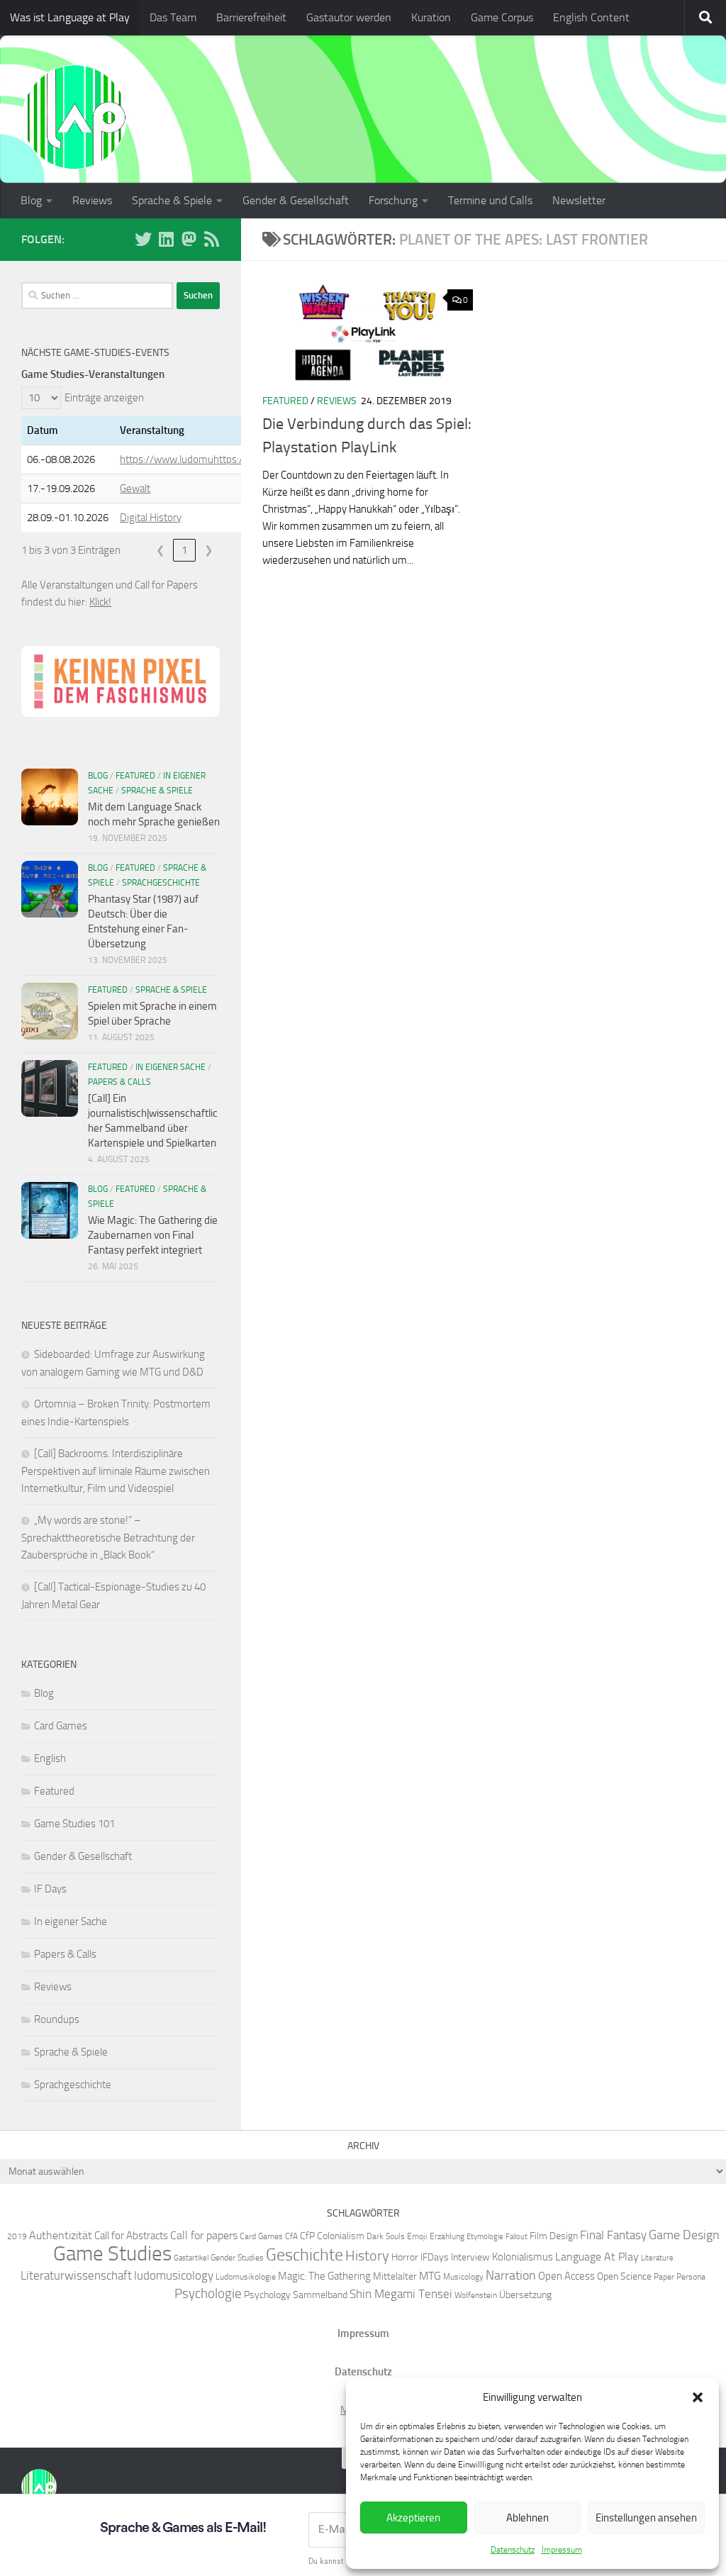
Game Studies (112, 2254)
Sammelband (320, 2295)
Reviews (92, 200)
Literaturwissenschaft (76, 2275)
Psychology (267, 2295)
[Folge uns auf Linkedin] (166, 239)
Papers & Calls (119, 1082)
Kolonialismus (523, 2257)
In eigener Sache (171, 1067)
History (367, 2256)
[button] (698, 2397)
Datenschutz (513, 2550)
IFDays (435, 2257)
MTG (430, 2276)
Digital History (151, 518)
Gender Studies (237, 2257)
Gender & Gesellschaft (296, 200)
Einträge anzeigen (104, 398)
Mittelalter (395, 2276)
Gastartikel (191, 2258)
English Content (591, 17)
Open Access (566, 2276)
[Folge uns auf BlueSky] (143, 239)
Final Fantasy (613, 2235)
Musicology (463, 2276)
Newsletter (579, 200)
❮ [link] (161, 550)
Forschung (393, 200)
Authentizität (61, 2235)
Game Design (684, 2235)
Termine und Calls (490, 200)
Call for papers (204, 2235)
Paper (664, 2276)
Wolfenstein (476, 2295)
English (50, 1758)
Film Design (554, 2236)
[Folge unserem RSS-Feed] (211, 239)
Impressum (562, 2550)
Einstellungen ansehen (646, 2518)
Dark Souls (386, 2236)
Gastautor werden (349, 17)
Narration (511, 2275)
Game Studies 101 (74, 1824)
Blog (31, 200)
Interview (470, 2257)
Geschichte (305, 2254)
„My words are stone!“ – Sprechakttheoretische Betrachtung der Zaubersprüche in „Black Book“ (108, 1538)
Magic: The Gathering (324, 2276)
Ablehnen (527, 2518)
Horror (405, 2257)
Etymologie (485, 2237)
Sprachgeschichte (161, 883)
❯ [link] (209, 550)
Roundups (57, 2019)
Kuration (431, 17)
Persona (691, 2276)
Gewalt (135, 489)
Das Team (173, 17)
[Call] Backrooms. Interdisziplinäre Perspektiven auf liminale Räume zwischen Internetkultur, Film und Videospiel (116, 1471)
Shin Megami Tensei (401, 2294)
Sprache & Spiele (172, 200)
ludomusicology (174, 2275)
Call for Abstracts (131, 2236)
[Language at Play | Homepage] (74, 117)
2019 (17, 2236)
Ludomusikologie (246, 2276)
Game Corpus (502, 17)
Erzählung (447, 2236)
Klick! (100, 602)
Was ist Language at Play (70, 17)
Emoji (417, 2236)
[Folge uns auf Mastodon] (189, 239)
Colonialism (341, 2236)
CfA (291, 2236)
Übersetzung (525, 2295)
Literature (657, 2258)
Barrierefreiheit (251, 17)
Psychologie (208, 2294)
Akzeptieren (413, 2518)
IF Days (50, 1889)
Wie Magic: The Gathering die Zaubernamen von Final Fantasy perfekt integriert (153, 1235)
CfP (307, 2236)
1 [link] (184, 550)
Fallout (516, 2237)
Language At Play (597, 2257)
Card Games (61, 1726)
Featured (285, 401)
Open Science (624, 2276)
